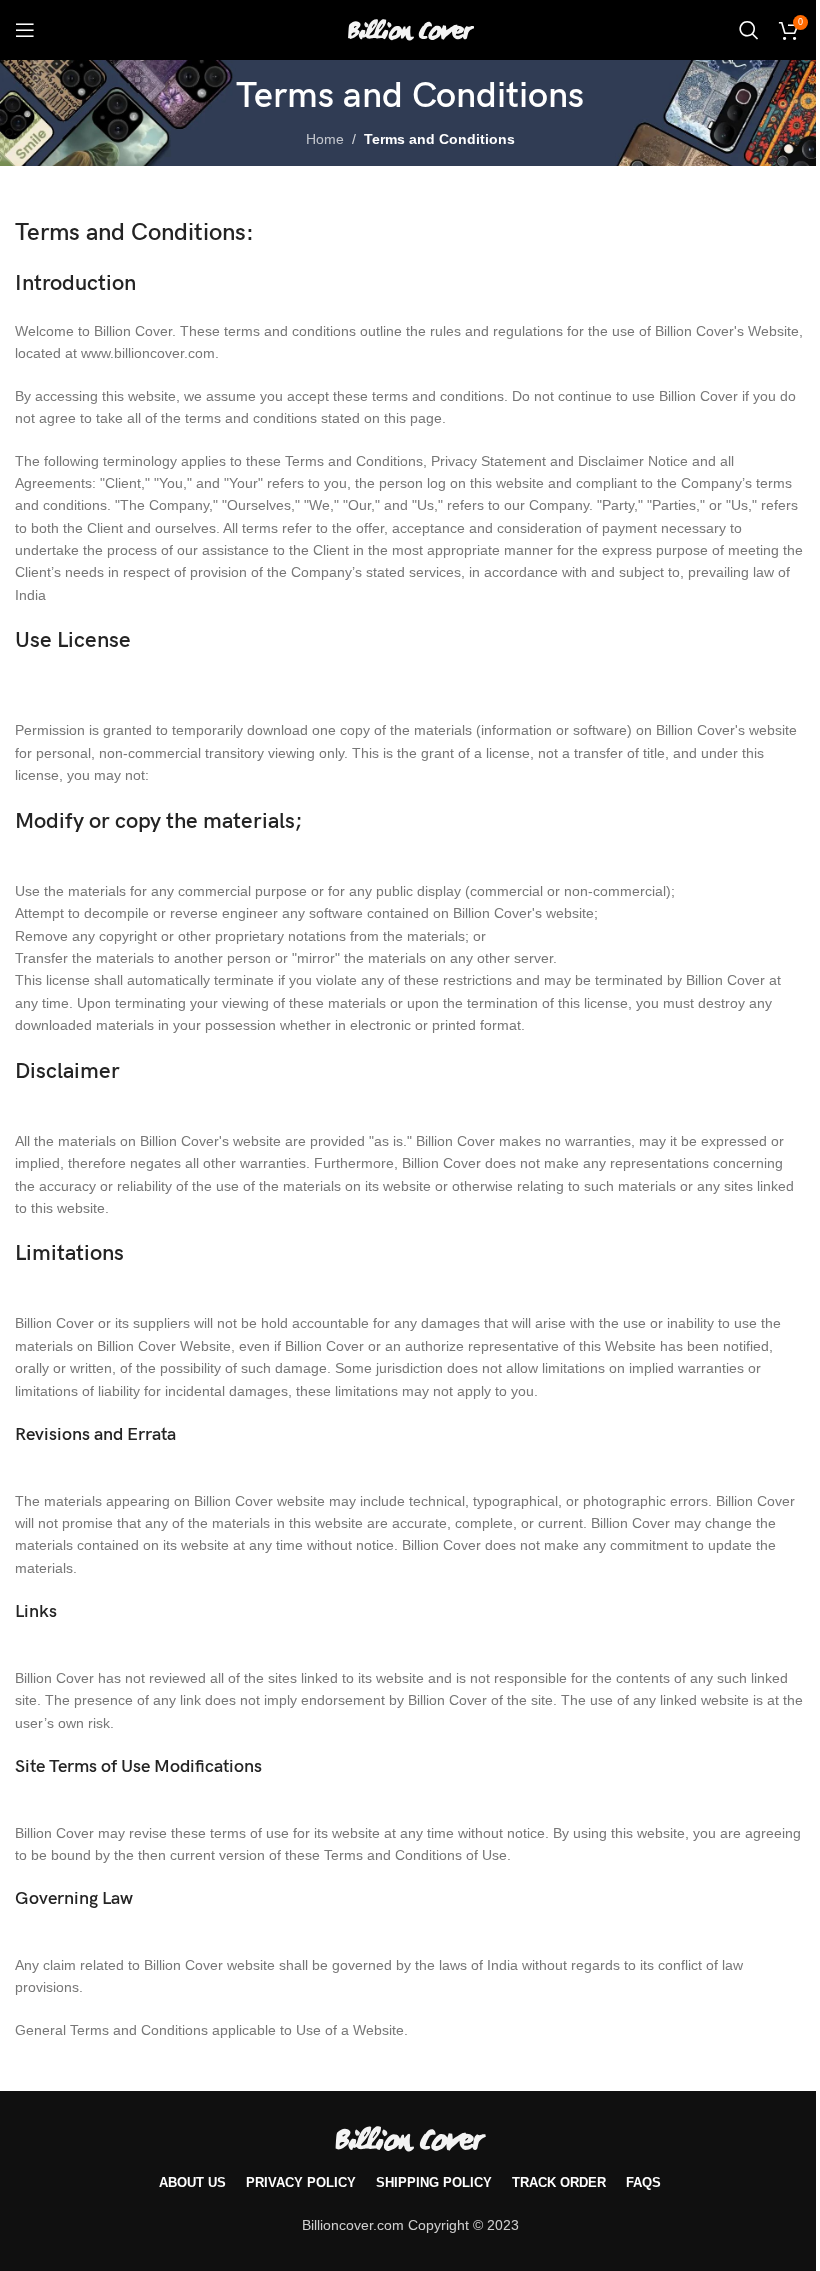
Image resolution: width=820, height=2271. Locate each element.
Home (325, 139)
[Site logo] (410, 29)
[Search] (749, 30)
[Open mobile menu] (25, 30)
